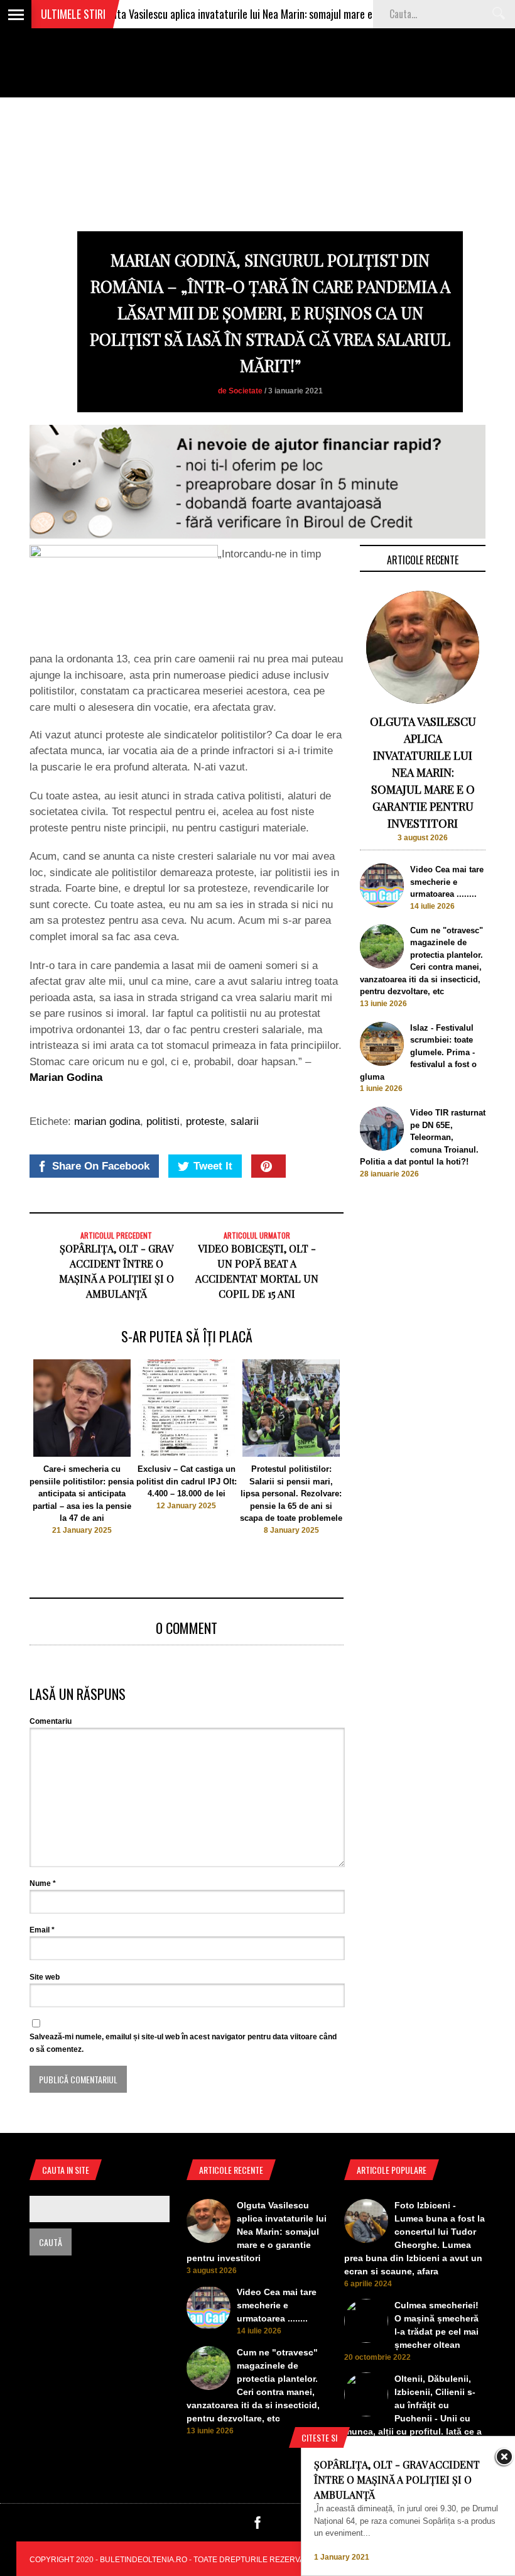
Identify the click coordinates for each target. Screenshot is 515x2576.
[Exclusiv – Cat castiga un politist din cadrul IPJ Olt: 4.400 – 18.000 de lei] (186, 1454)
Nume (43, 1883)
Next (369, 1458)
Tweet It (213, 1166)
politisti (163, 1121)
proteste (205, 1121)
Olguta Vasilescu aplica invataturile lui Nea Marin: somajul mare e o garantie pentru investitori (262, 14)
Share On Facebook (101, 1166)
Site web (45, 1977)
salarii (245, 1121)
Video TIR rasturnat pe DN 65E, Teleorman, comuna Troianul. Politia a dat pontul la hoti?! (423, 1137)
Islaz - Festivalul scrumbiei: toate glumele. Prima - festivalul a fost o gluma (418, 1052)
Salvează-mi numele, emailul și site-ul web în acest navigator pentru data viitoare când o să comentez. (183, 2043)
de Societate (240, 391)
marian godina (107, 1121)
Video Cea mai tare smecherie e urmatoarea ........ (447, 882)
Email (42, 1930)
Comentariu (51, 1721)
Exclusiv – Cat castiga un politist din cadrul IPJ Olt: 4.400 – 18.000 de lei (187, 1481)
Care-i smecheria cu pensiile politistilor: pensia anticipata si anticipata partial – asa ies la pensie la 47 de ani (82, 1494)
